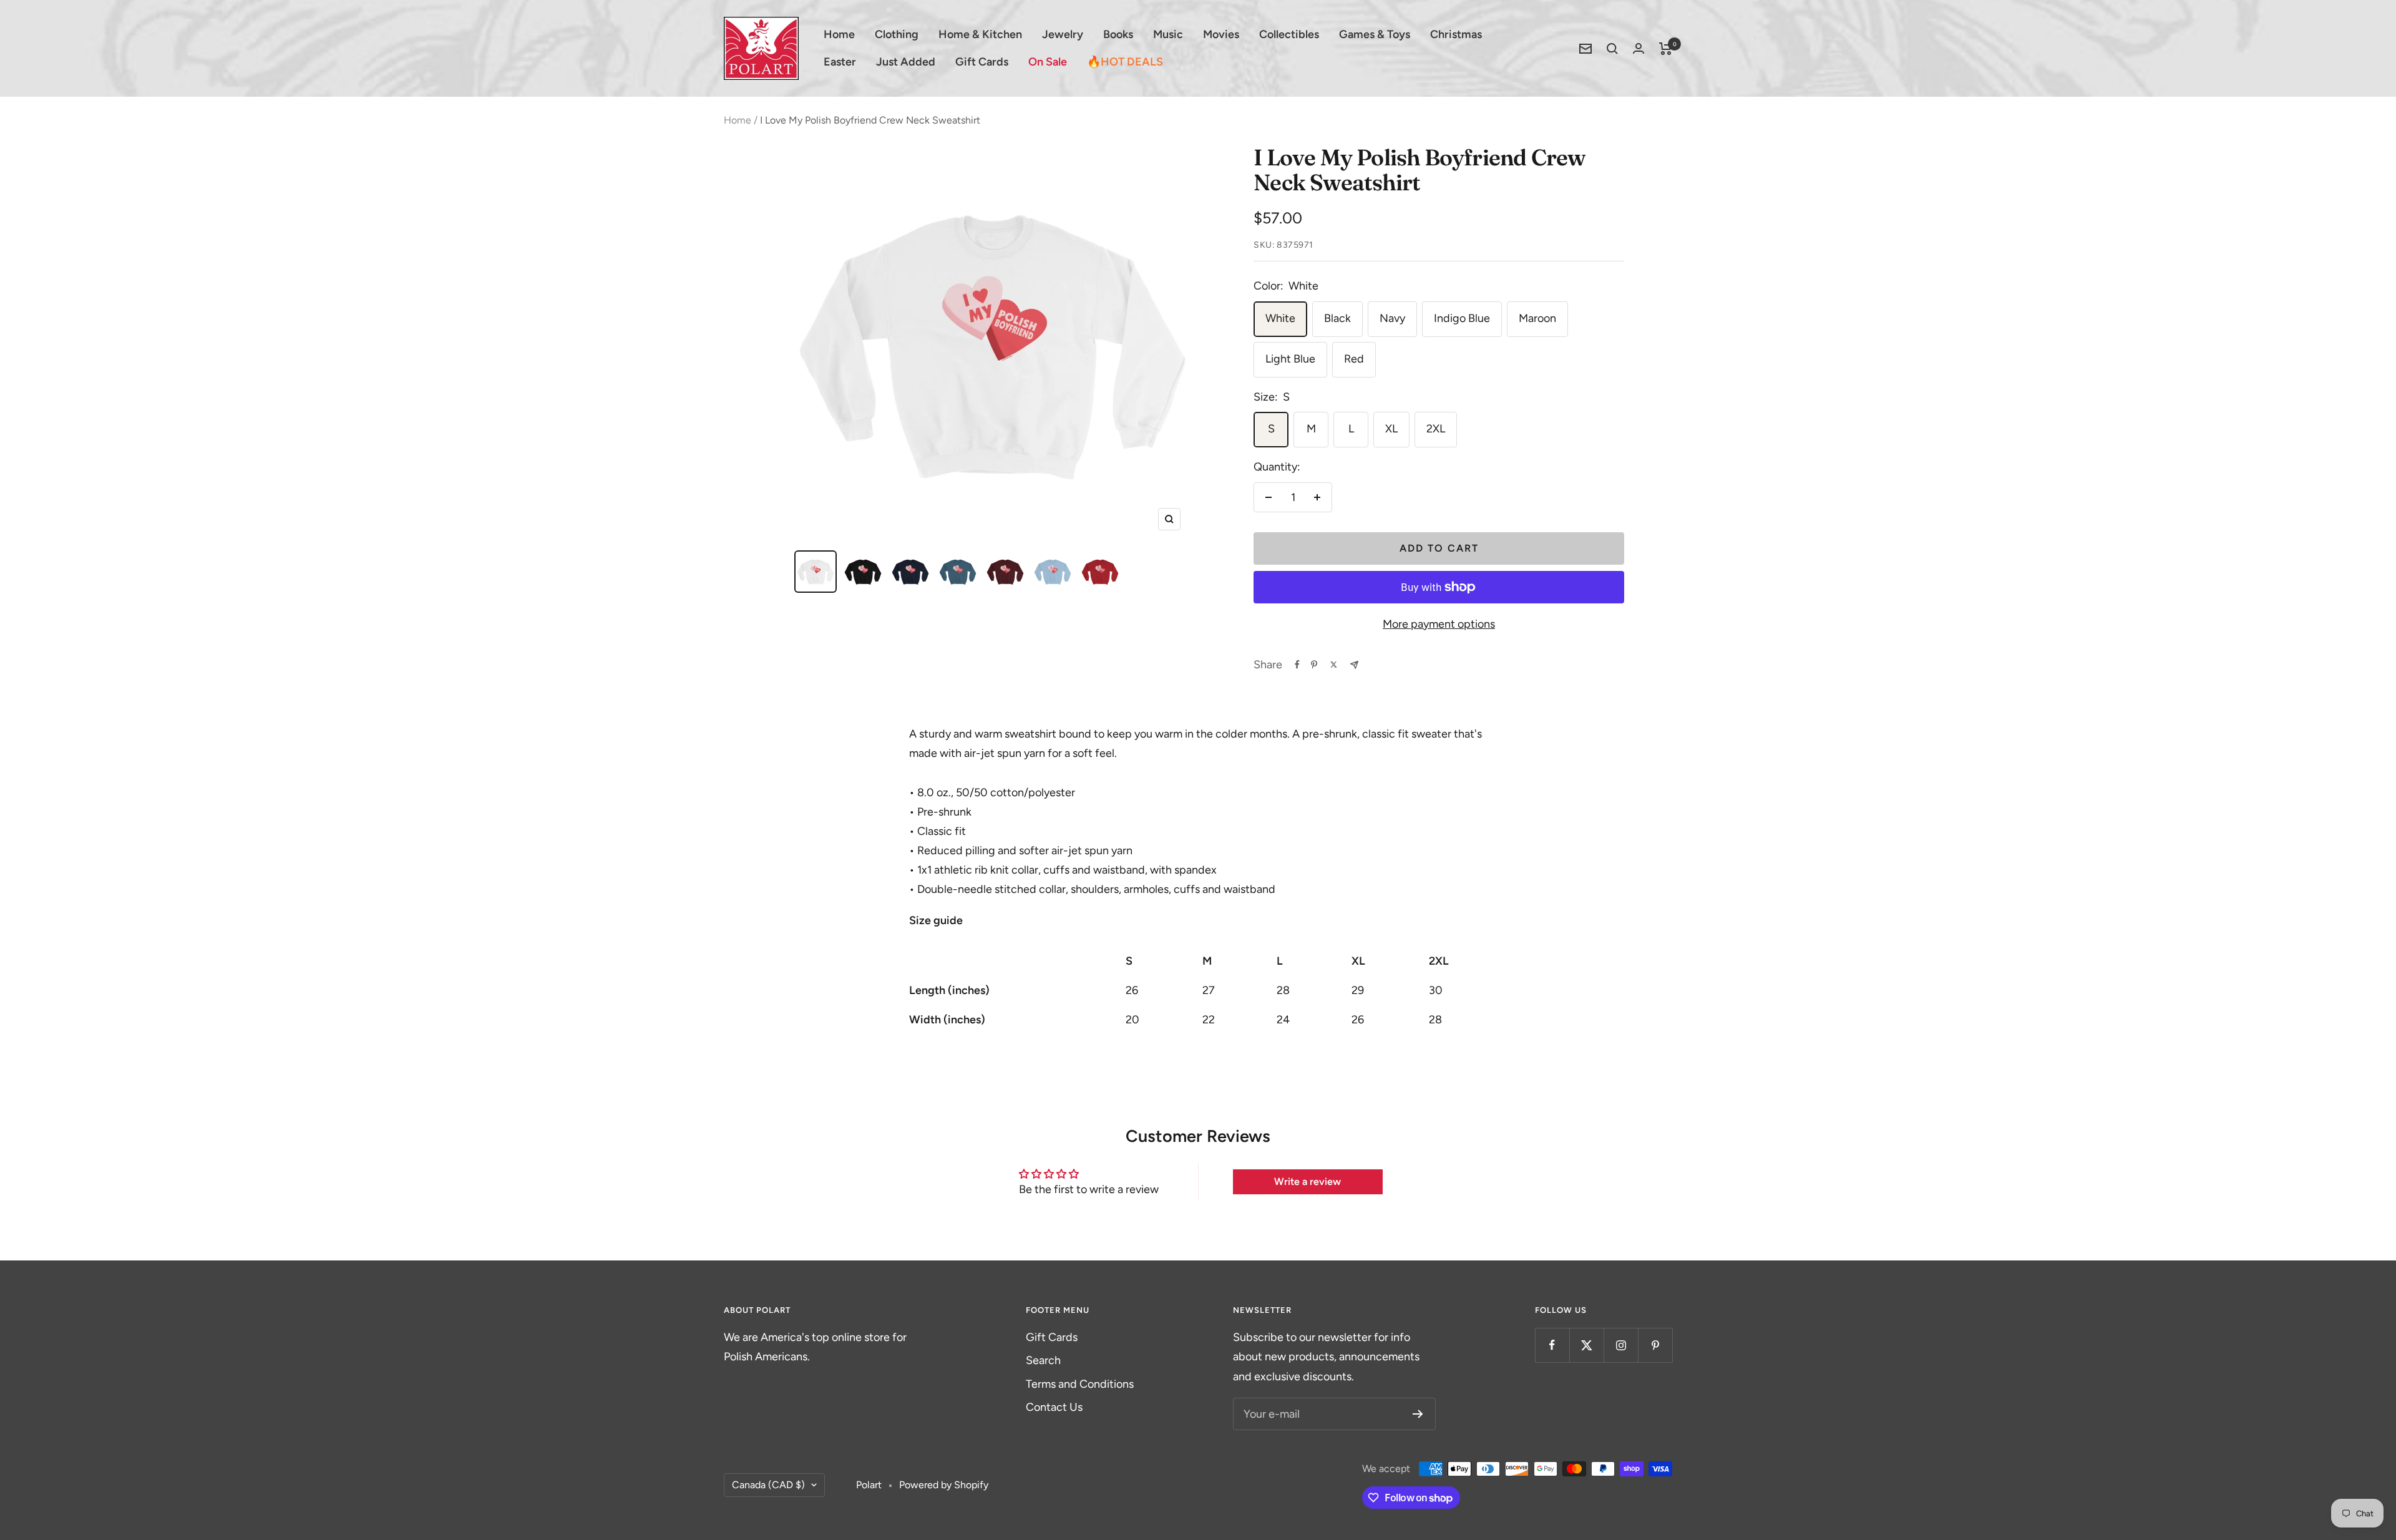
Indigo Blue (1462, 318)
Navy (1392, 318)
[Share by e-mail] (1354, 665)
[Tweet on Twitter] (1334, 665)
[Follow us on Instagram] (1621, 1345)
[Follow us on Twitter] (1586, 1345)
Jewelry (1063, 34)
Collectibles (1289, 34)
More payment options (1439, 624)
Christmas (1456, 34)
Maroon (1537, 318)
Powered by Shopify (944, 1485)
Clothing (897, 34)
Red (1354, 359)
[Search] (1612, 49)
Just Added (906, 62)
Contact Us (1054, 1407)
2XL (1436, 429)
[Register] (1418, 1414)
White (1280, 318)
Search (1043, 1360)
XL (1391, 429)
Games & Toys (1375, 34)
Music (1168, 34)
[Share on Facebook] (1297, 665)
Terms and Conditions (1080, 1384)
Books (1118, 34)
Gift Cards (982, 62)
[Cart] (1666, 49)
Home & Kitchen (980, 34)
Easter (840, 62)
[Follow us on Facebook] (1552, 1345)
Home (839, 34)
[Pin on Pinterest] (1314, 665)
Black (1337, 318)
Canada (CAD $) (768, 1485)
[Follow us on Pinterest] (1655, 1345)
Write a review (1308, 1182)
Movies (1221, 34)
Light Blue (1290, 359)
